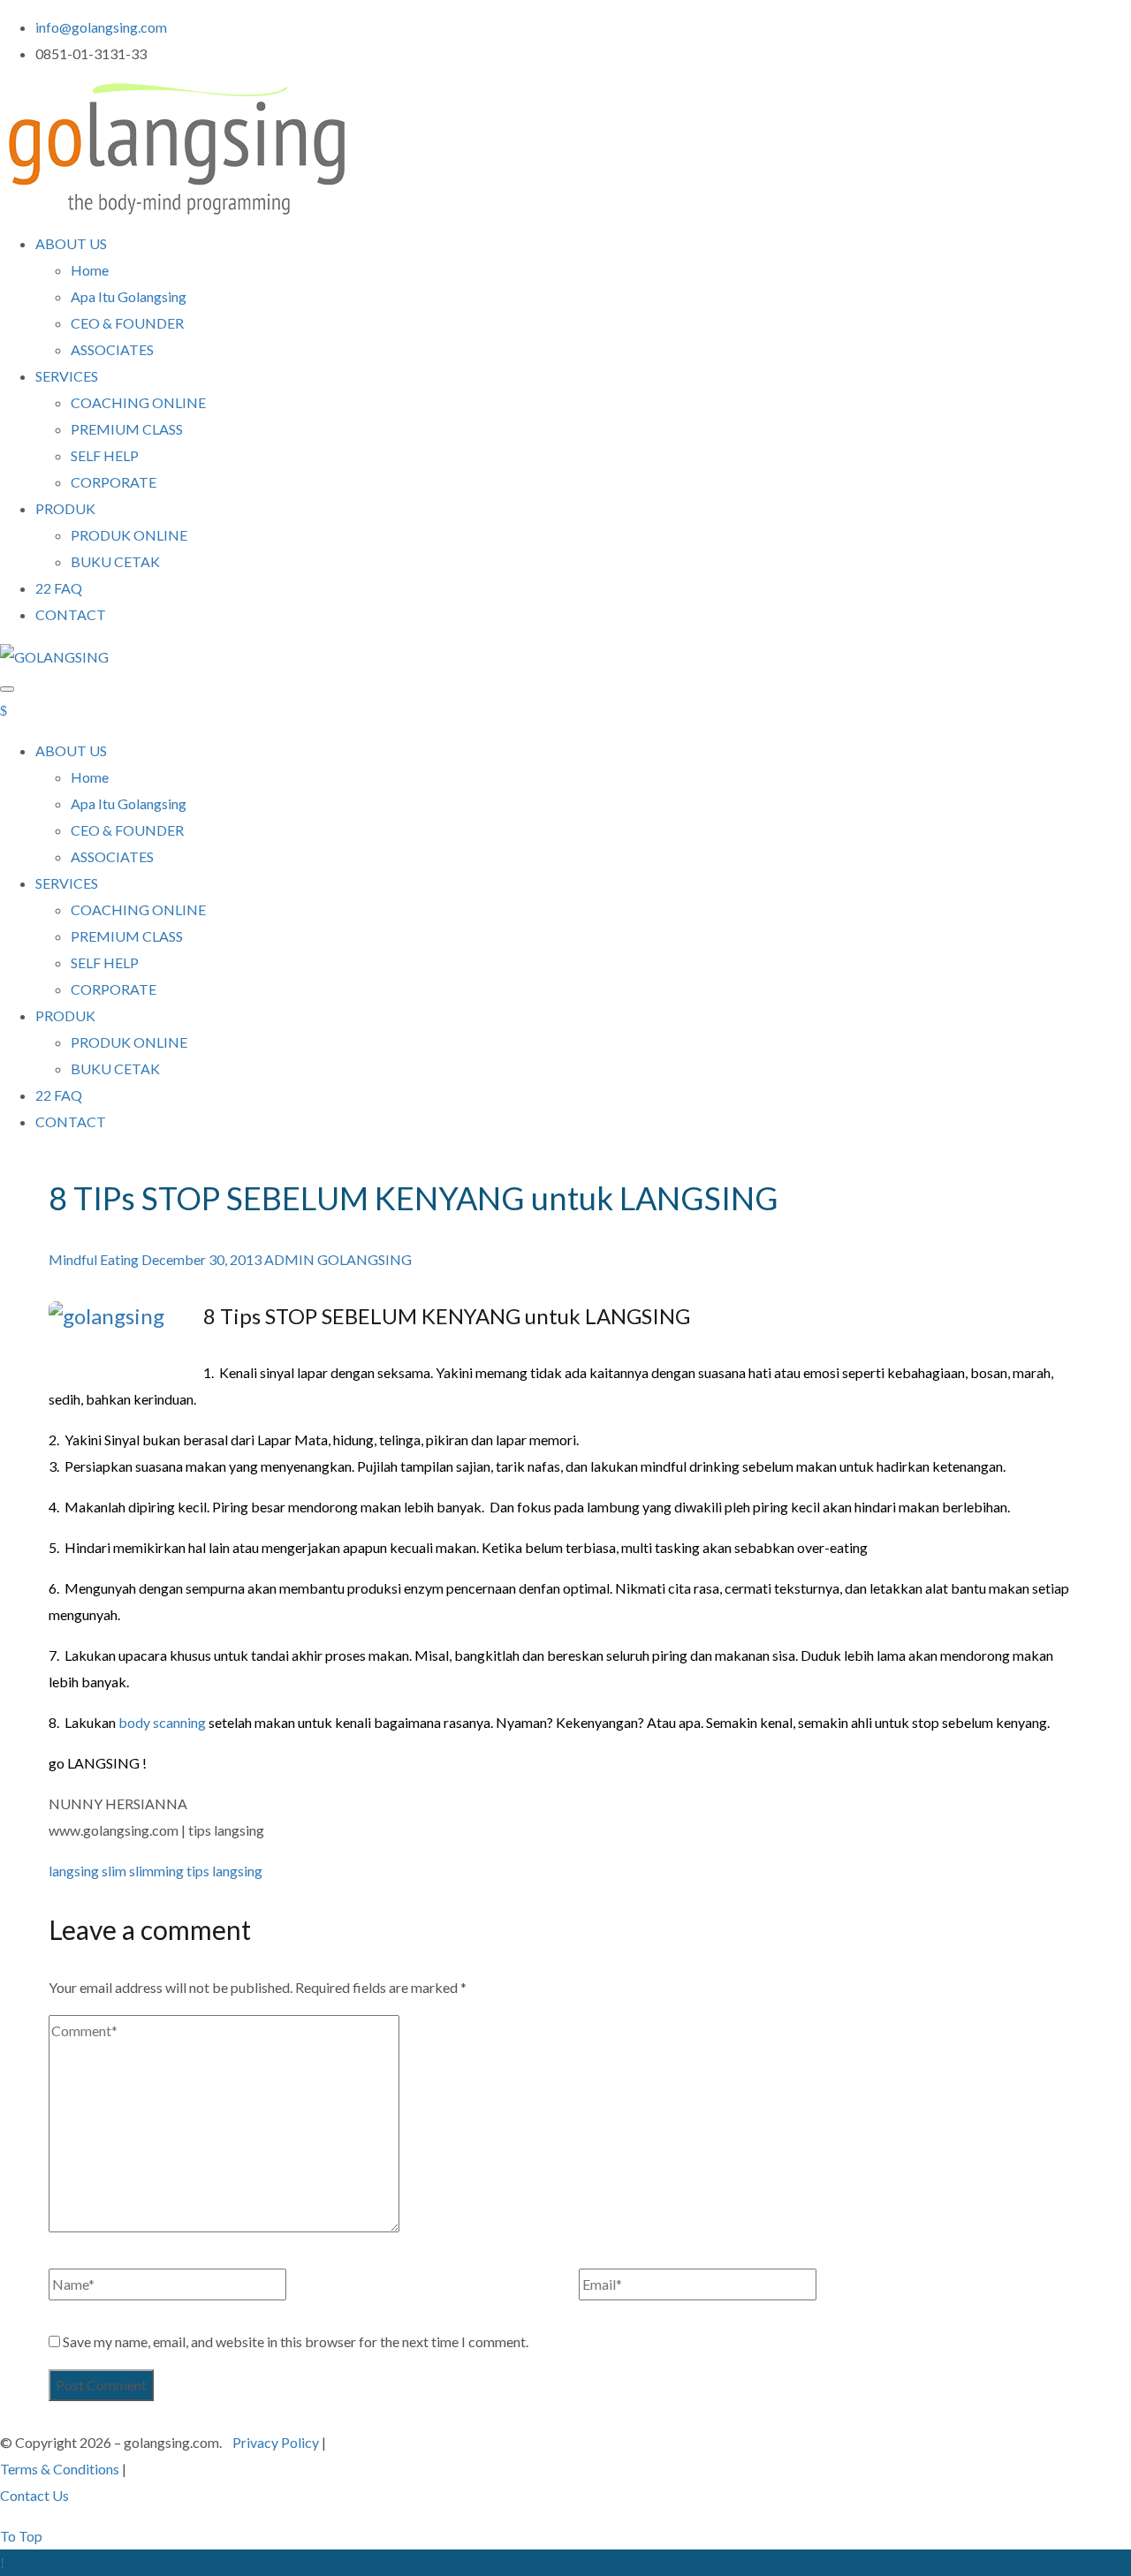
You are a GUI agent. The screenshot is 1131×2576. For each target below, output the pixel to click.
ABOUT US (71, 243)
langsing (74, 1871)
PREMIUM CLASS (127, 429)
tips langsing (224, 1871)
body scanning (162, 1722)
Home (90, 270)
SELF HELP (105, 455)
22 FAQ (59, 588)
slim (114, 1871)
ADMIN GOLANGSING (338, 1259)
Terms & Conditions (60, 2469)
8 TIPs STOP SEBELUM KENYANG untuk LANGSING (414, 1198)
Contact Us (34, 2495)
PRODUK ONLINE (129, 535)
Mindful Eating (94, 1259)
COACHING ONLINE (138, 402)
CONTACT (71, 614)
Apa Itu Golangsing (129, 296)
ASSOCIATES (112, 349)
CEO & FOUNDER (127, 323)
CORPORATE (114, 482)
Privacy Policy (276, 2442)
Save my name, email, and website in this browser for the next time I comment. (296, 2341)
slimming (156, 1871)
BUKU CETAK (115, 561)
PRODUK (65, 508)
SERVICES (67, 376)
